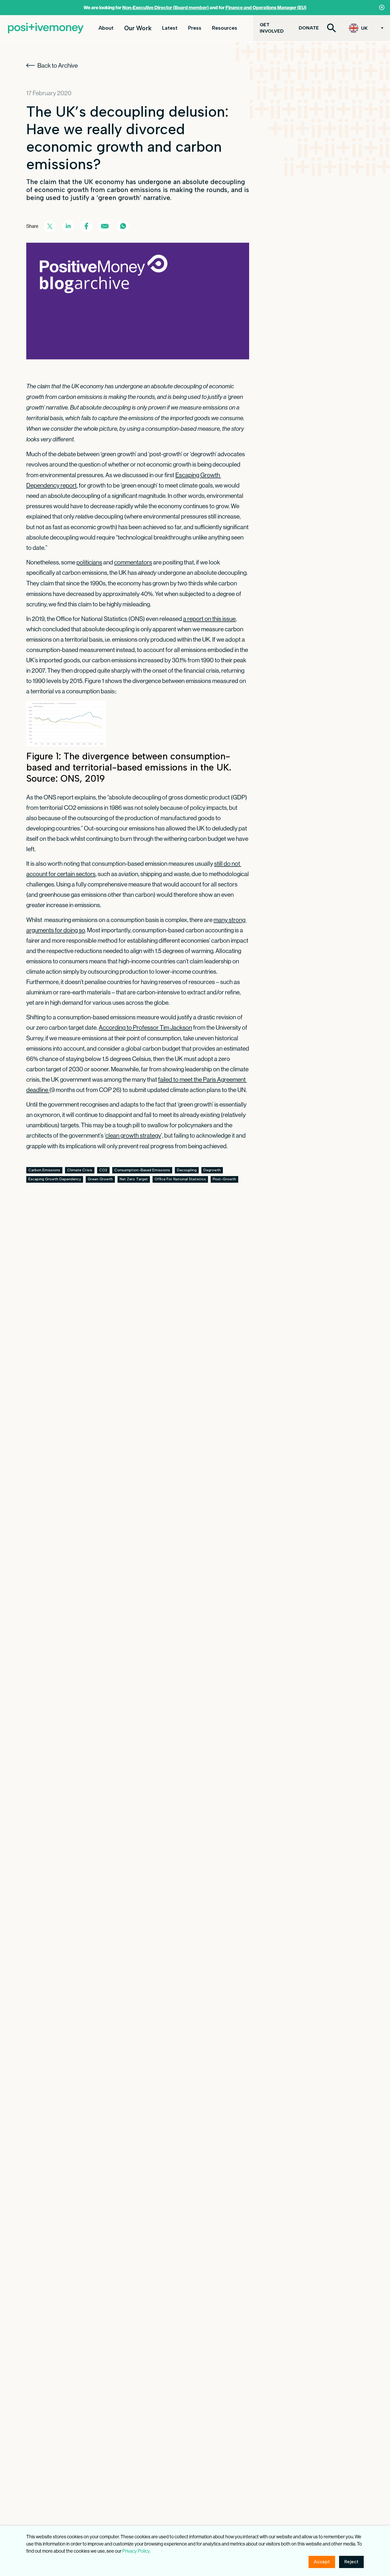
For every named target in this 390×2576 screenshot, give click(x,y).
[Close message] (382, 7)
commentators (133, 562)
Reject (351, 2562)
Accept (322, 2562)
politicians (89, 562)
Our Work (138, 28)
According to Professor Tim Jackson (145, 1027)
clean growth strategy (133, 1135)
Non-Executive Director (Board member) (166, 8)
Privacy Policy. (136, 2551)
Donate (309, 28)
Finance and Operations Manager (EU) (266, 8)
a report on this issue (209, 619)
